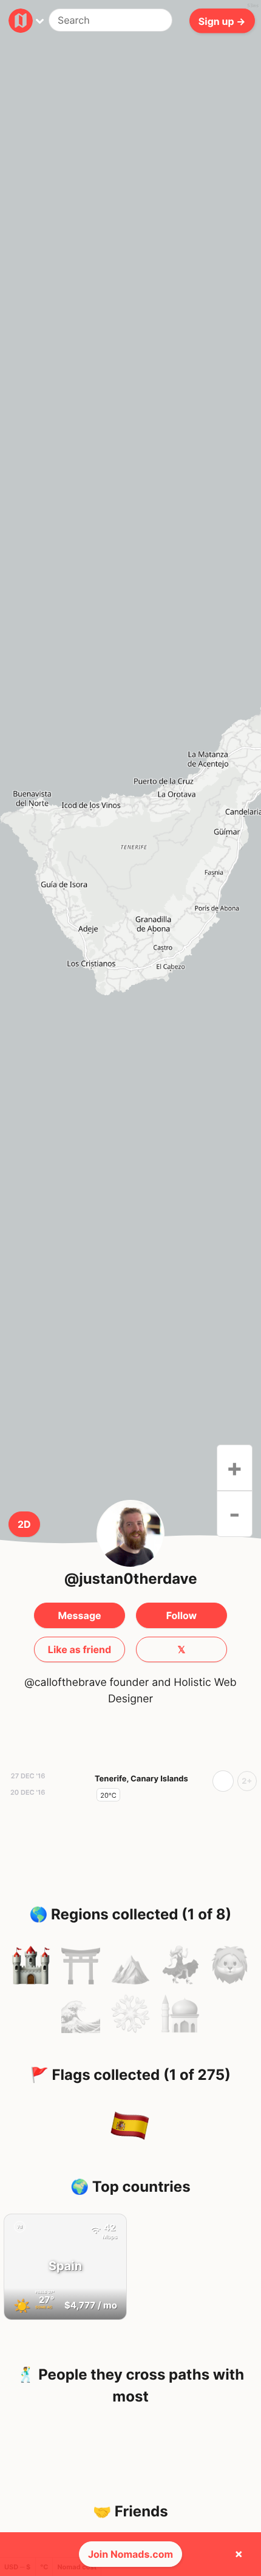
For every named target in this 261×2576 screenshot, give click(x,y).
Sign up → (222, 21)
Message (79, 1615)
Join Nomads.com (130, 2554)
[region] (130, 850)
